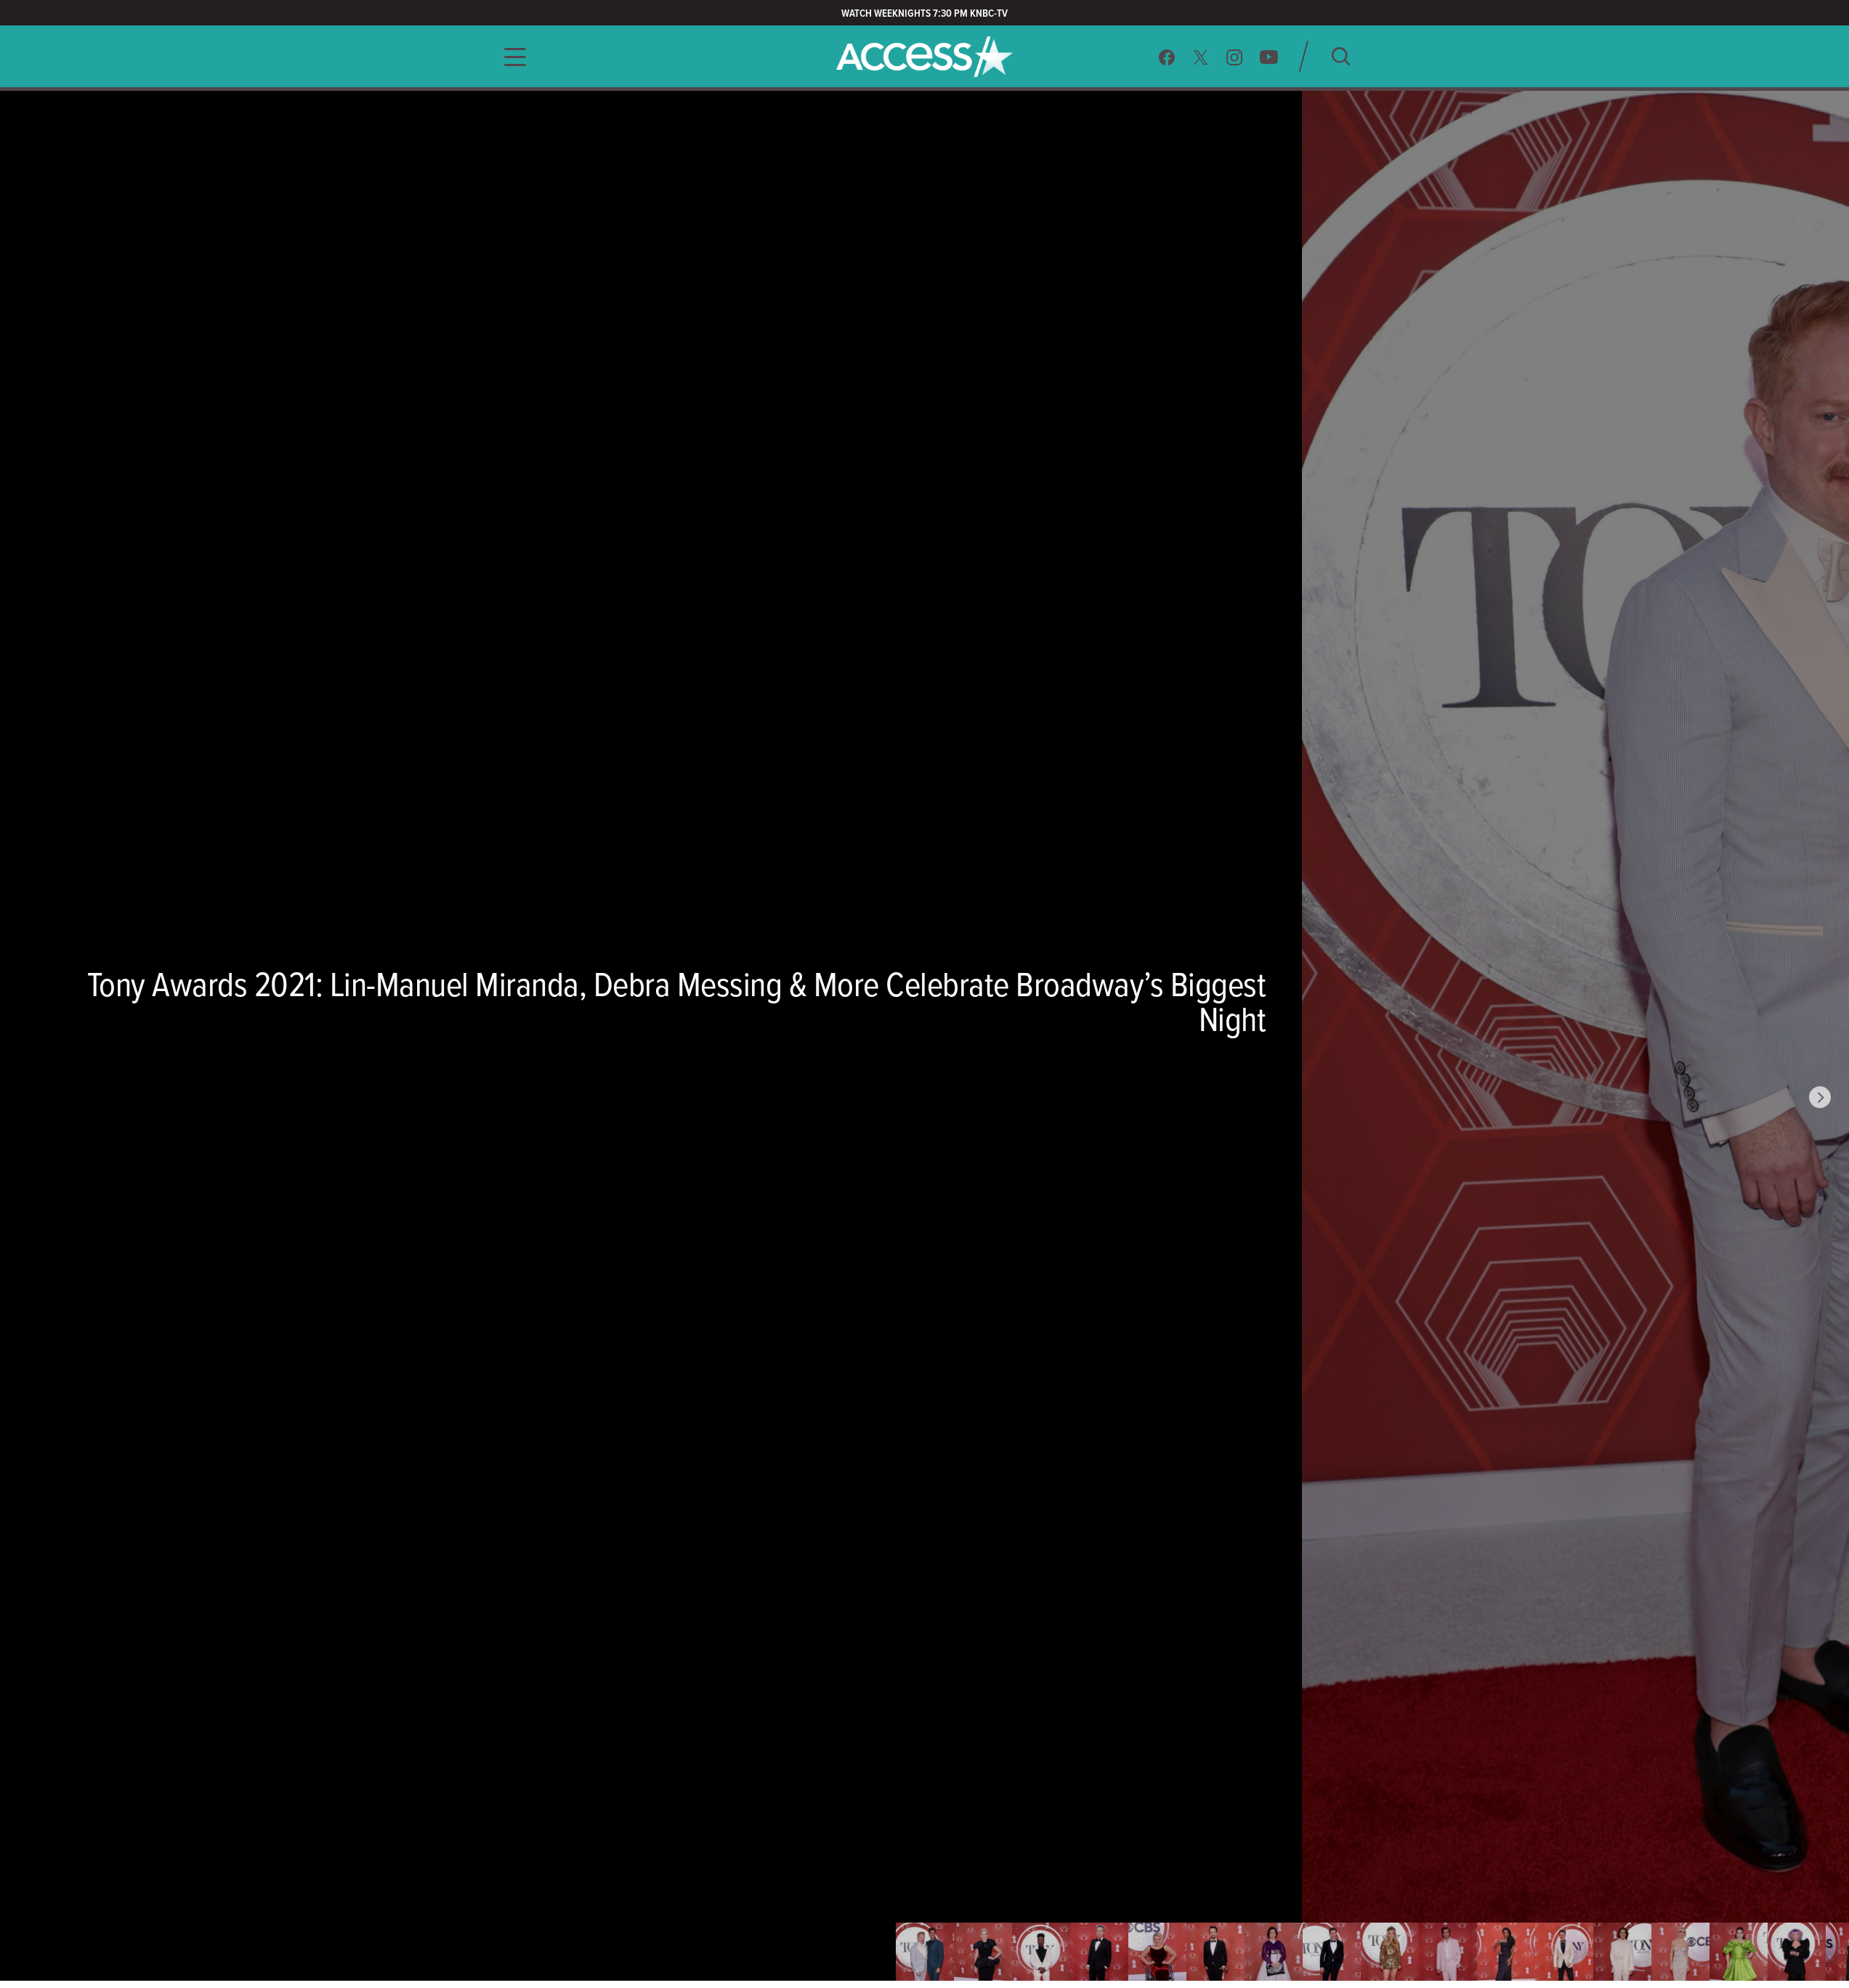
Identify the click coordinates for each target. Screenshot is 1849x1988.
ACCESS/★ (924, 57)
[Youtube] (1269, 57)
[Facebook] (1167, 57)
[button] (511, 57)
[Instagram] (1235, 57)
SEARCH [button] (1341, 56)
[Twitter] (1201, 57)
